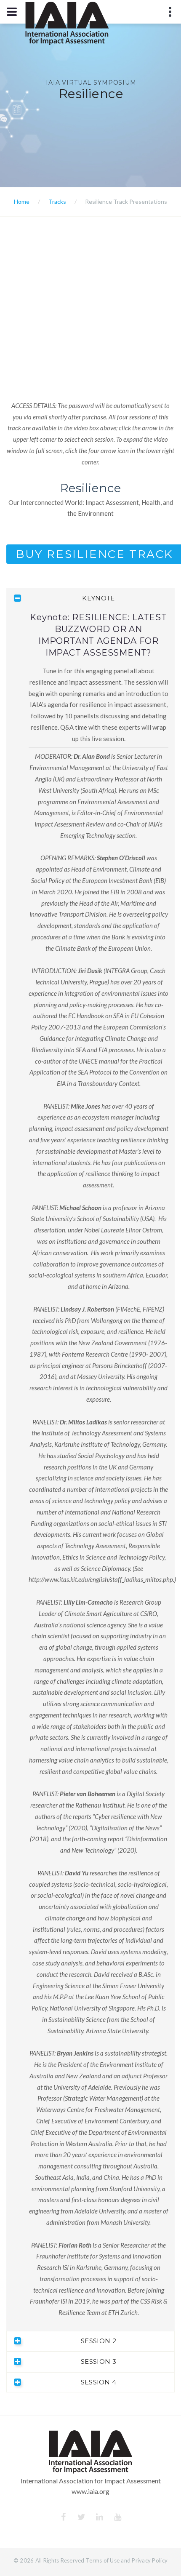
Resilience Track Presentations (126, 201)
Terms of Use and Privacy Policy (127, 2560)
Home (22, 201)
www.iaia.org (90, 2491)
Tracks (57, 201)
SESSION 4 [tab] (99, 2382)
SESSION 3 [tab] (98, 2361)
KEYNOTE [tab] (98, 598)
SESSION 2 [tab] (98, 2341)
